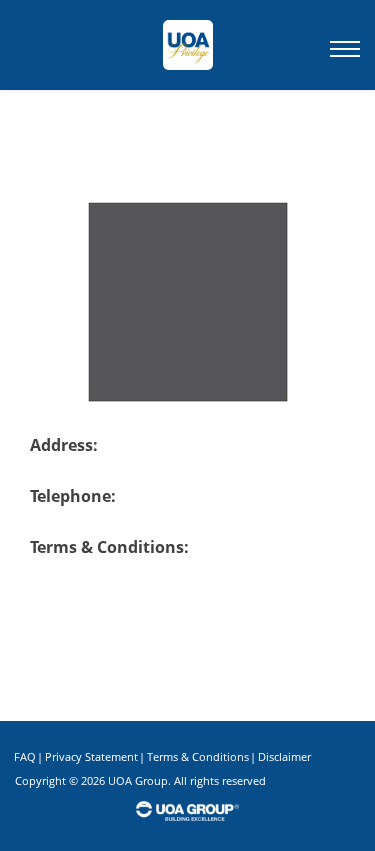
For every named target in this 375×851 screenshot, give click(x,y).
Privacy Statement (91, 756)
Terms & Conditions (198, 756)
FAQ (25, 756)
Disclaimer (284, 756)
